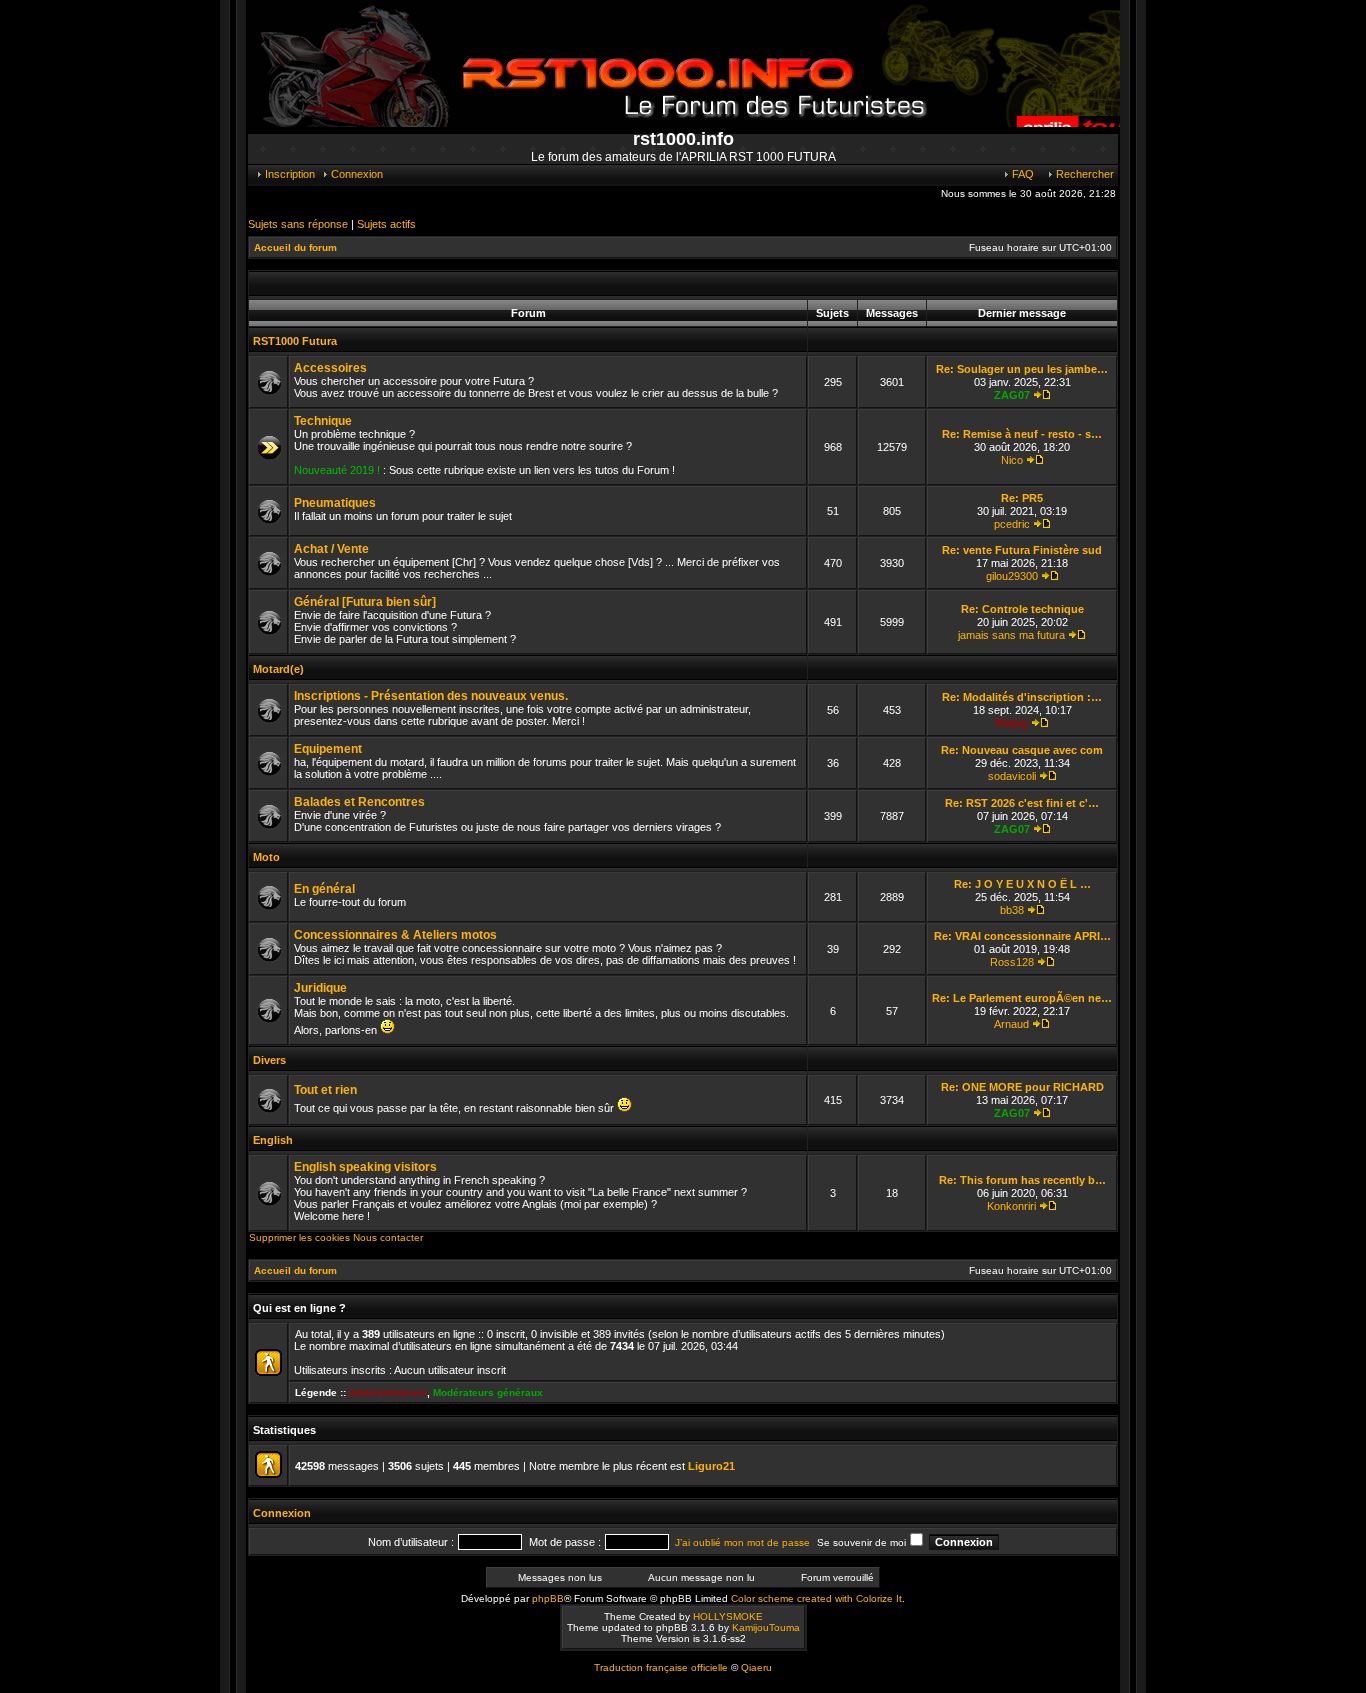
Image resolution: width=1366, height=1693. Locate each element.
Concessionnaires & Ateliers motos (395, 935)
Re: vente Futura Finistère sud (1022, 550)
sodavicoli (1012, 776)
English (273, 1140)
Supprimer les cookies (299, 1237)
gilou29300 (1012, 576)
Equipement (328, 749)
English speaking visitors (365, 1167)
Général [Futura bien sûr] (365, 602)
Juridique (320, 988)
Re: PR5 (1022, 498)
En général (324, 889)
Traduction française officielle (661, 1667)
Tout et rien (325, 1090)
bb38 (1012, 910)
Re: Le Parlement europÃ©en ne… (1022, 998)
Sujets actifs (386, 224)
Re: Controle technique (1022, 609)
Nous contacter (388, 1237)
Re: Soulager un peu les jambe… (1022, 369)
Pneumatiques (335, 503)
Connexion (355, 174)
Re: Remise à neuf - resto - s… (1022, 434)
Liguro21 (711, 1466)
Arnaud (1011, 1024)
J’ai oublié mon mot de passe (742, 1542)
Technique (323, 421)
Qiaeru (756, 1667)
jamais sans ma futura (1011, 635)
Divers (269, 1060)
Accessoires (330, 368)
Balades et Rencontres (359, 802)
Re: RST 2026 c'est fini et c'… (1022, 803)
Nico (1012, 460)
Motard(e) (278, 669)
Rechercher (1083, 174)
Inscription (288, 174)
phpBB (548, 1598)
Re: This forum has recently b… (1022, 1180)
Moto (266, 857)
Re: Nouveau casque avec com (1022, 750)
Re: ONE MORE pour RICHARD (1022, 1087)
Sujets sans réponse (298, 224)
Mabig (1012, 723)
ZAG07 (1012, 395)
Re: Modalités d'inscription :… (1022, 697)
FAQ (1021, 174)
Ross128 (1012, 962)
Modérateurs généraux (488, 1392)
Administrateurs (388, 1392)
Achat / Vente (331, 549)
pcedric (1012, 524)
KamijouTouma (766, 1627)
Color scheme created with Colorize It (816, 1598)
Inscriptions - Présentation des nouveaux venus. (431, 696)
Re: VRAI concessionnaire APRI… (1022, 936)
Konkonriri (1011, 1206)
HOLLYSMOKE (728, 1616)
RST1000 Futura (295, 341)
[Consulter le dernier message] (1042, 395)
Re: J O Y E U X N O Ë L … (1022, 884)
